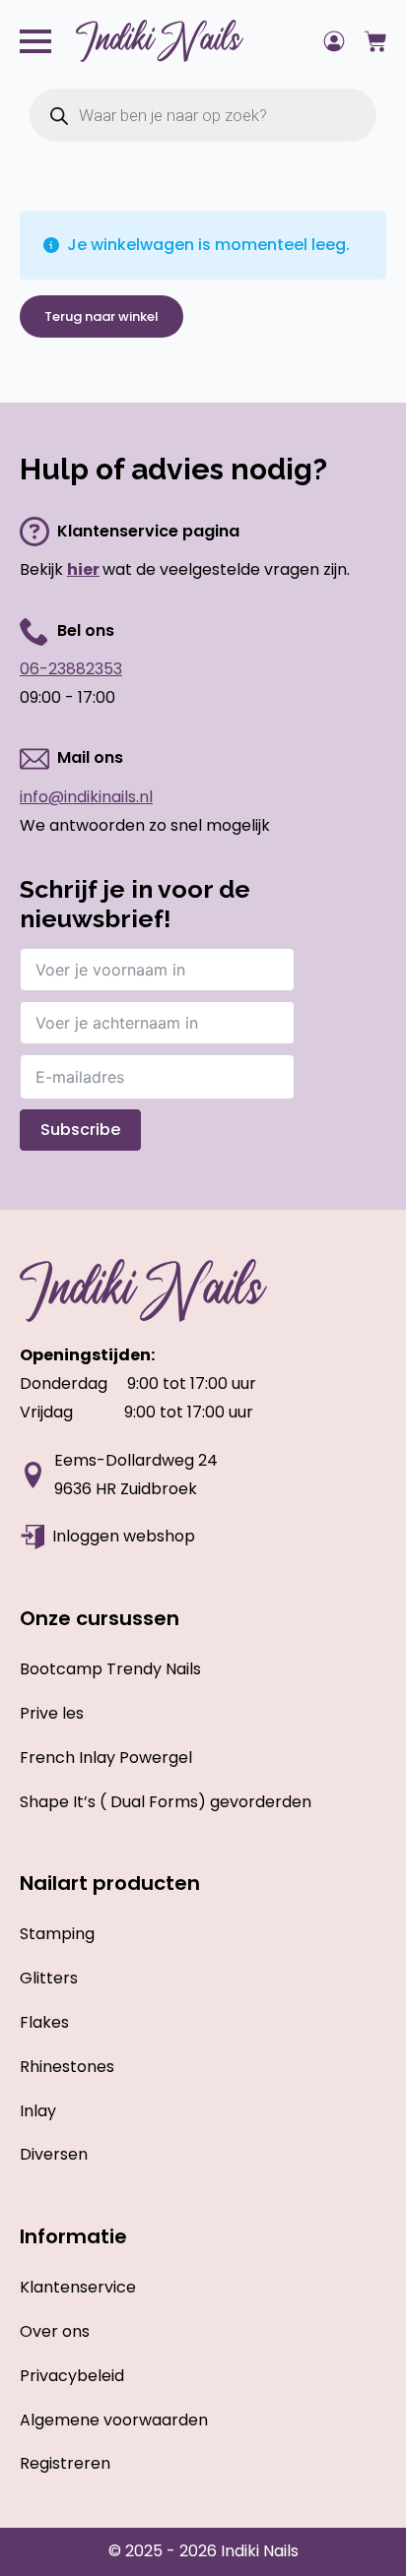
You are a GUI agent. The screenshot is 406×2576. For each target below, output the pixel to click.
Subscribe (80, 1130)
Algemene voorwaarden (114, 2420)
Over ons (55, 2331)
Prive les (52, 1713)
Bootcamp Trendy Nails (110, 1669)
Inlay (38, 2111)
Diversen (54, 2154)
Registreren (65, 2463)
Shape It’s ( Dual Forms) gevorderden (166, 1802)
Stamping (57, 1934)
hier (83, 569)
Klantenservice (78, 2287)
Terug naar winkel (101, 316)
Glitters (49, 1978)
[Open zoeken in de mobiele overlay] (203, 115)
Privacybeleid (72, 2376)
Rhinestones (67, 2067)
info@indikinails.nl (86, 797)
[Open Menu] (35, 41)
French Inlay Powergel (106, 1758)
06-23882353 (71, 669)
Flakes (44, 2022)
